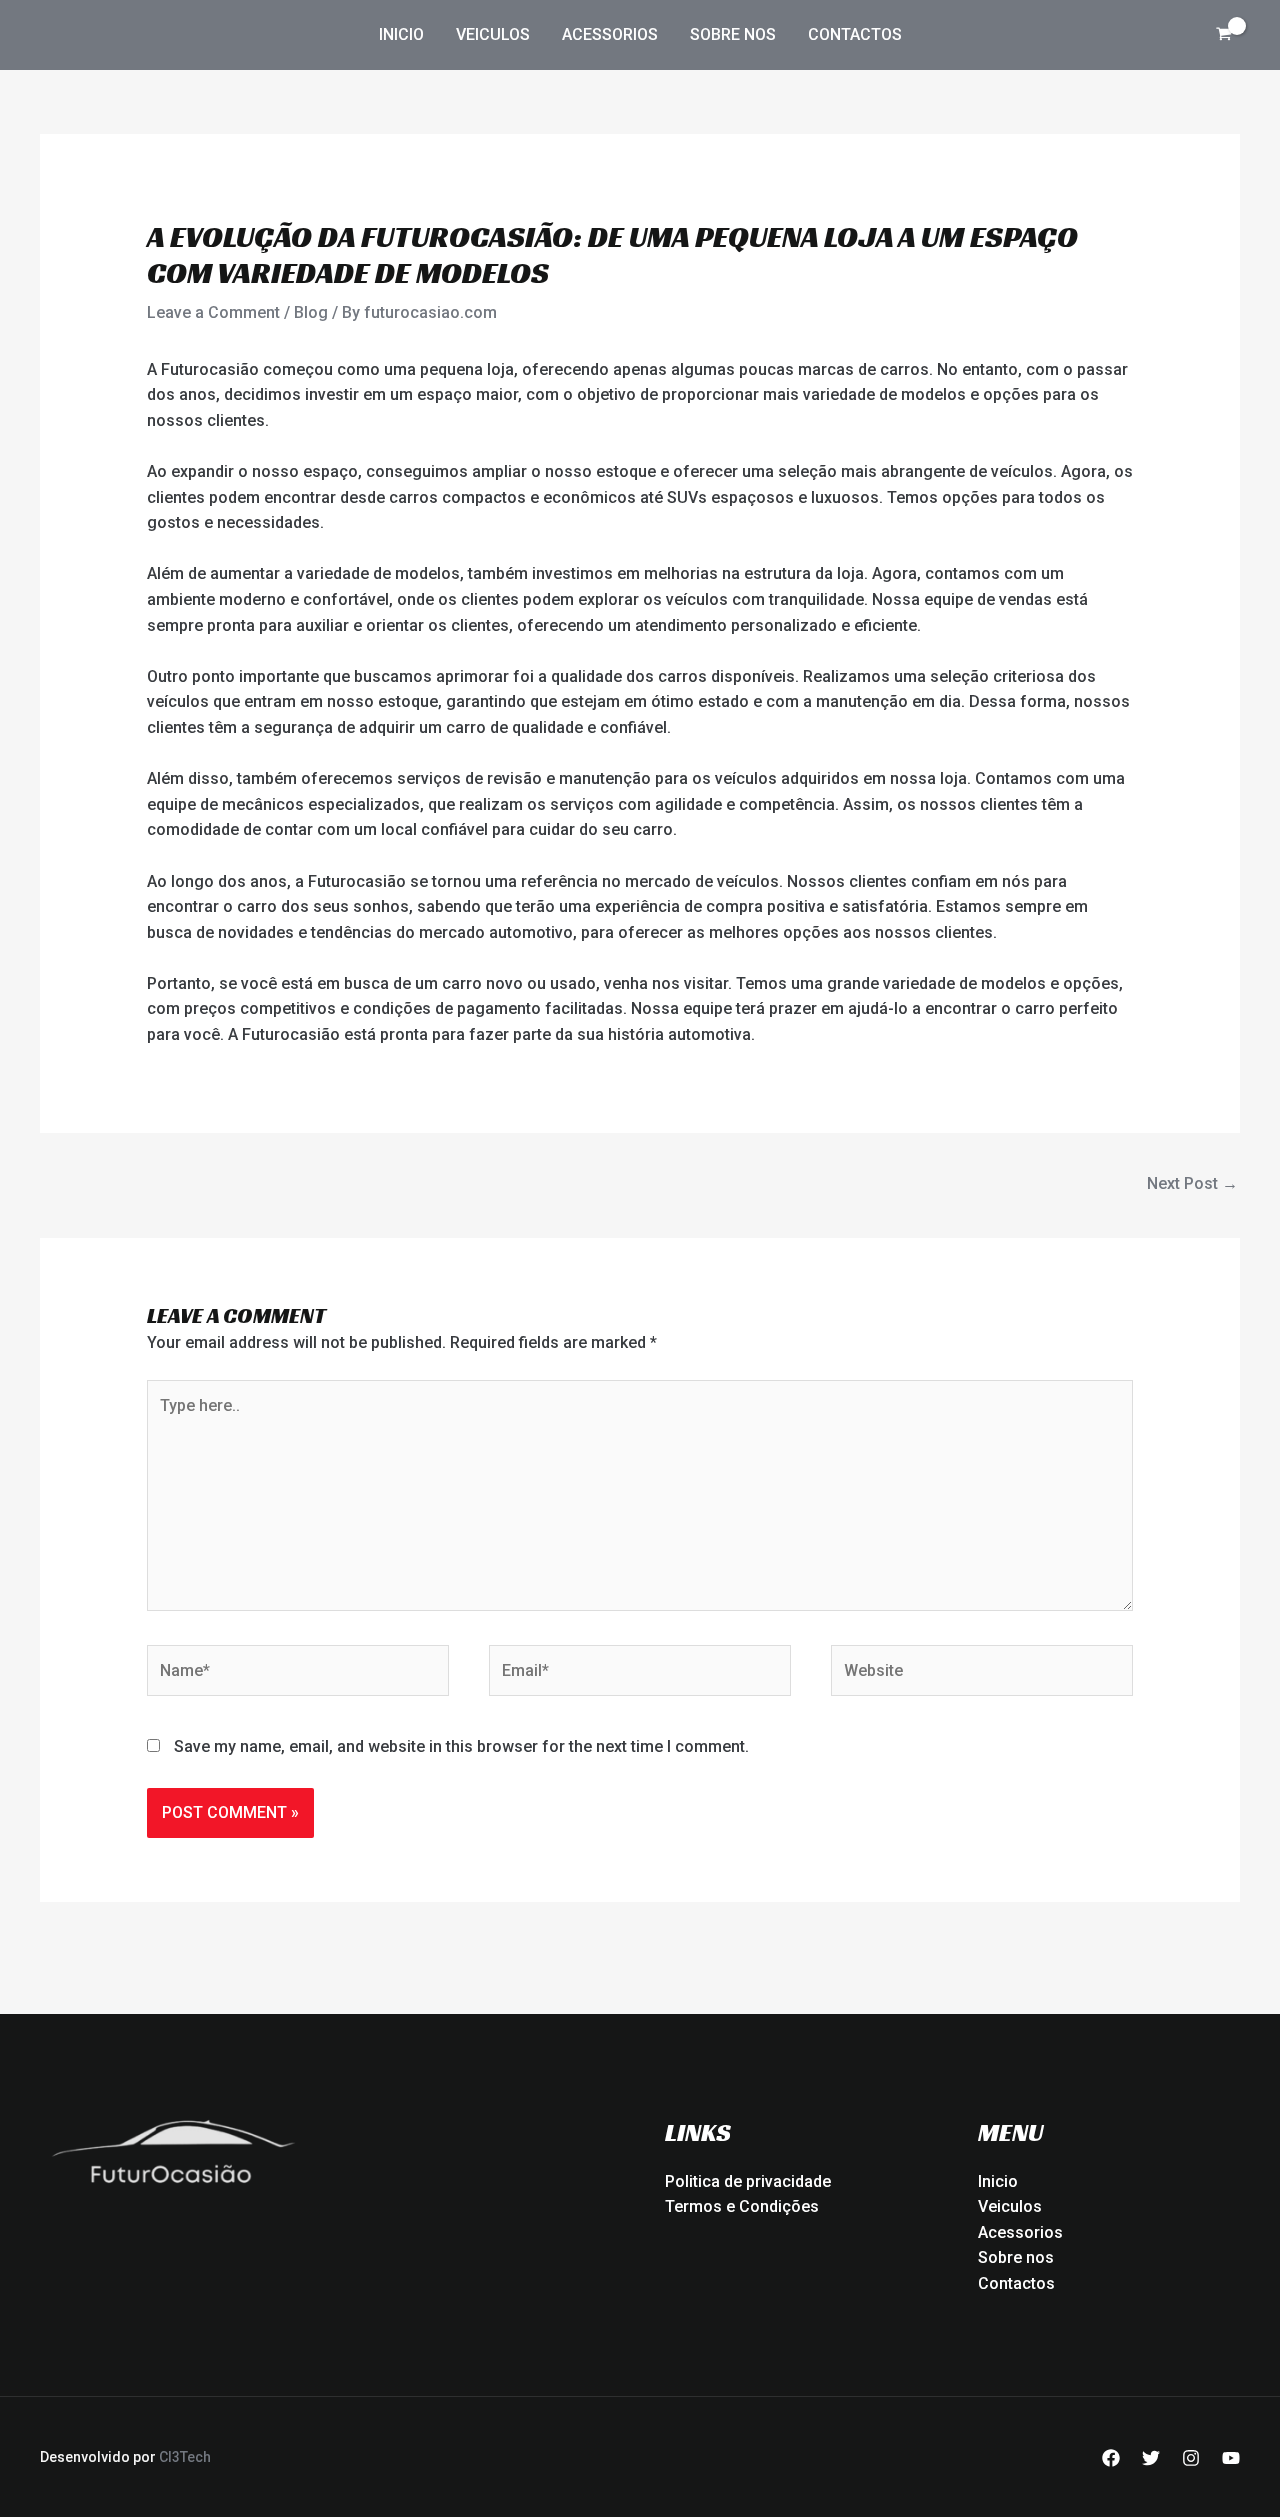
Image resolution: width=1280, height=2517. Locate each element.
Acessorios (610, 34)
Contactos (855, 34)
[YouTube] (1231, 2458)
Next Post (1192, 1183)
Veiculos (493, 34)
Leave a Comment (213, 312)
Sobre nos (733, 34)
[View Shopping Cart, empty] (1223, 35)
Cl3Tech (185, 2457)
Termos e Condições (742, 2206)
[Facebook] (1111, 2458)
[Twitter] (1151, 2458)
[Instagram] (1191, 2458)
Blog (311, 312)
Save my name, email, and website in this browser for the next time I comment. (461, 1746)
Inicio (401, 34)
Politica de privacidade (748, 2181)
